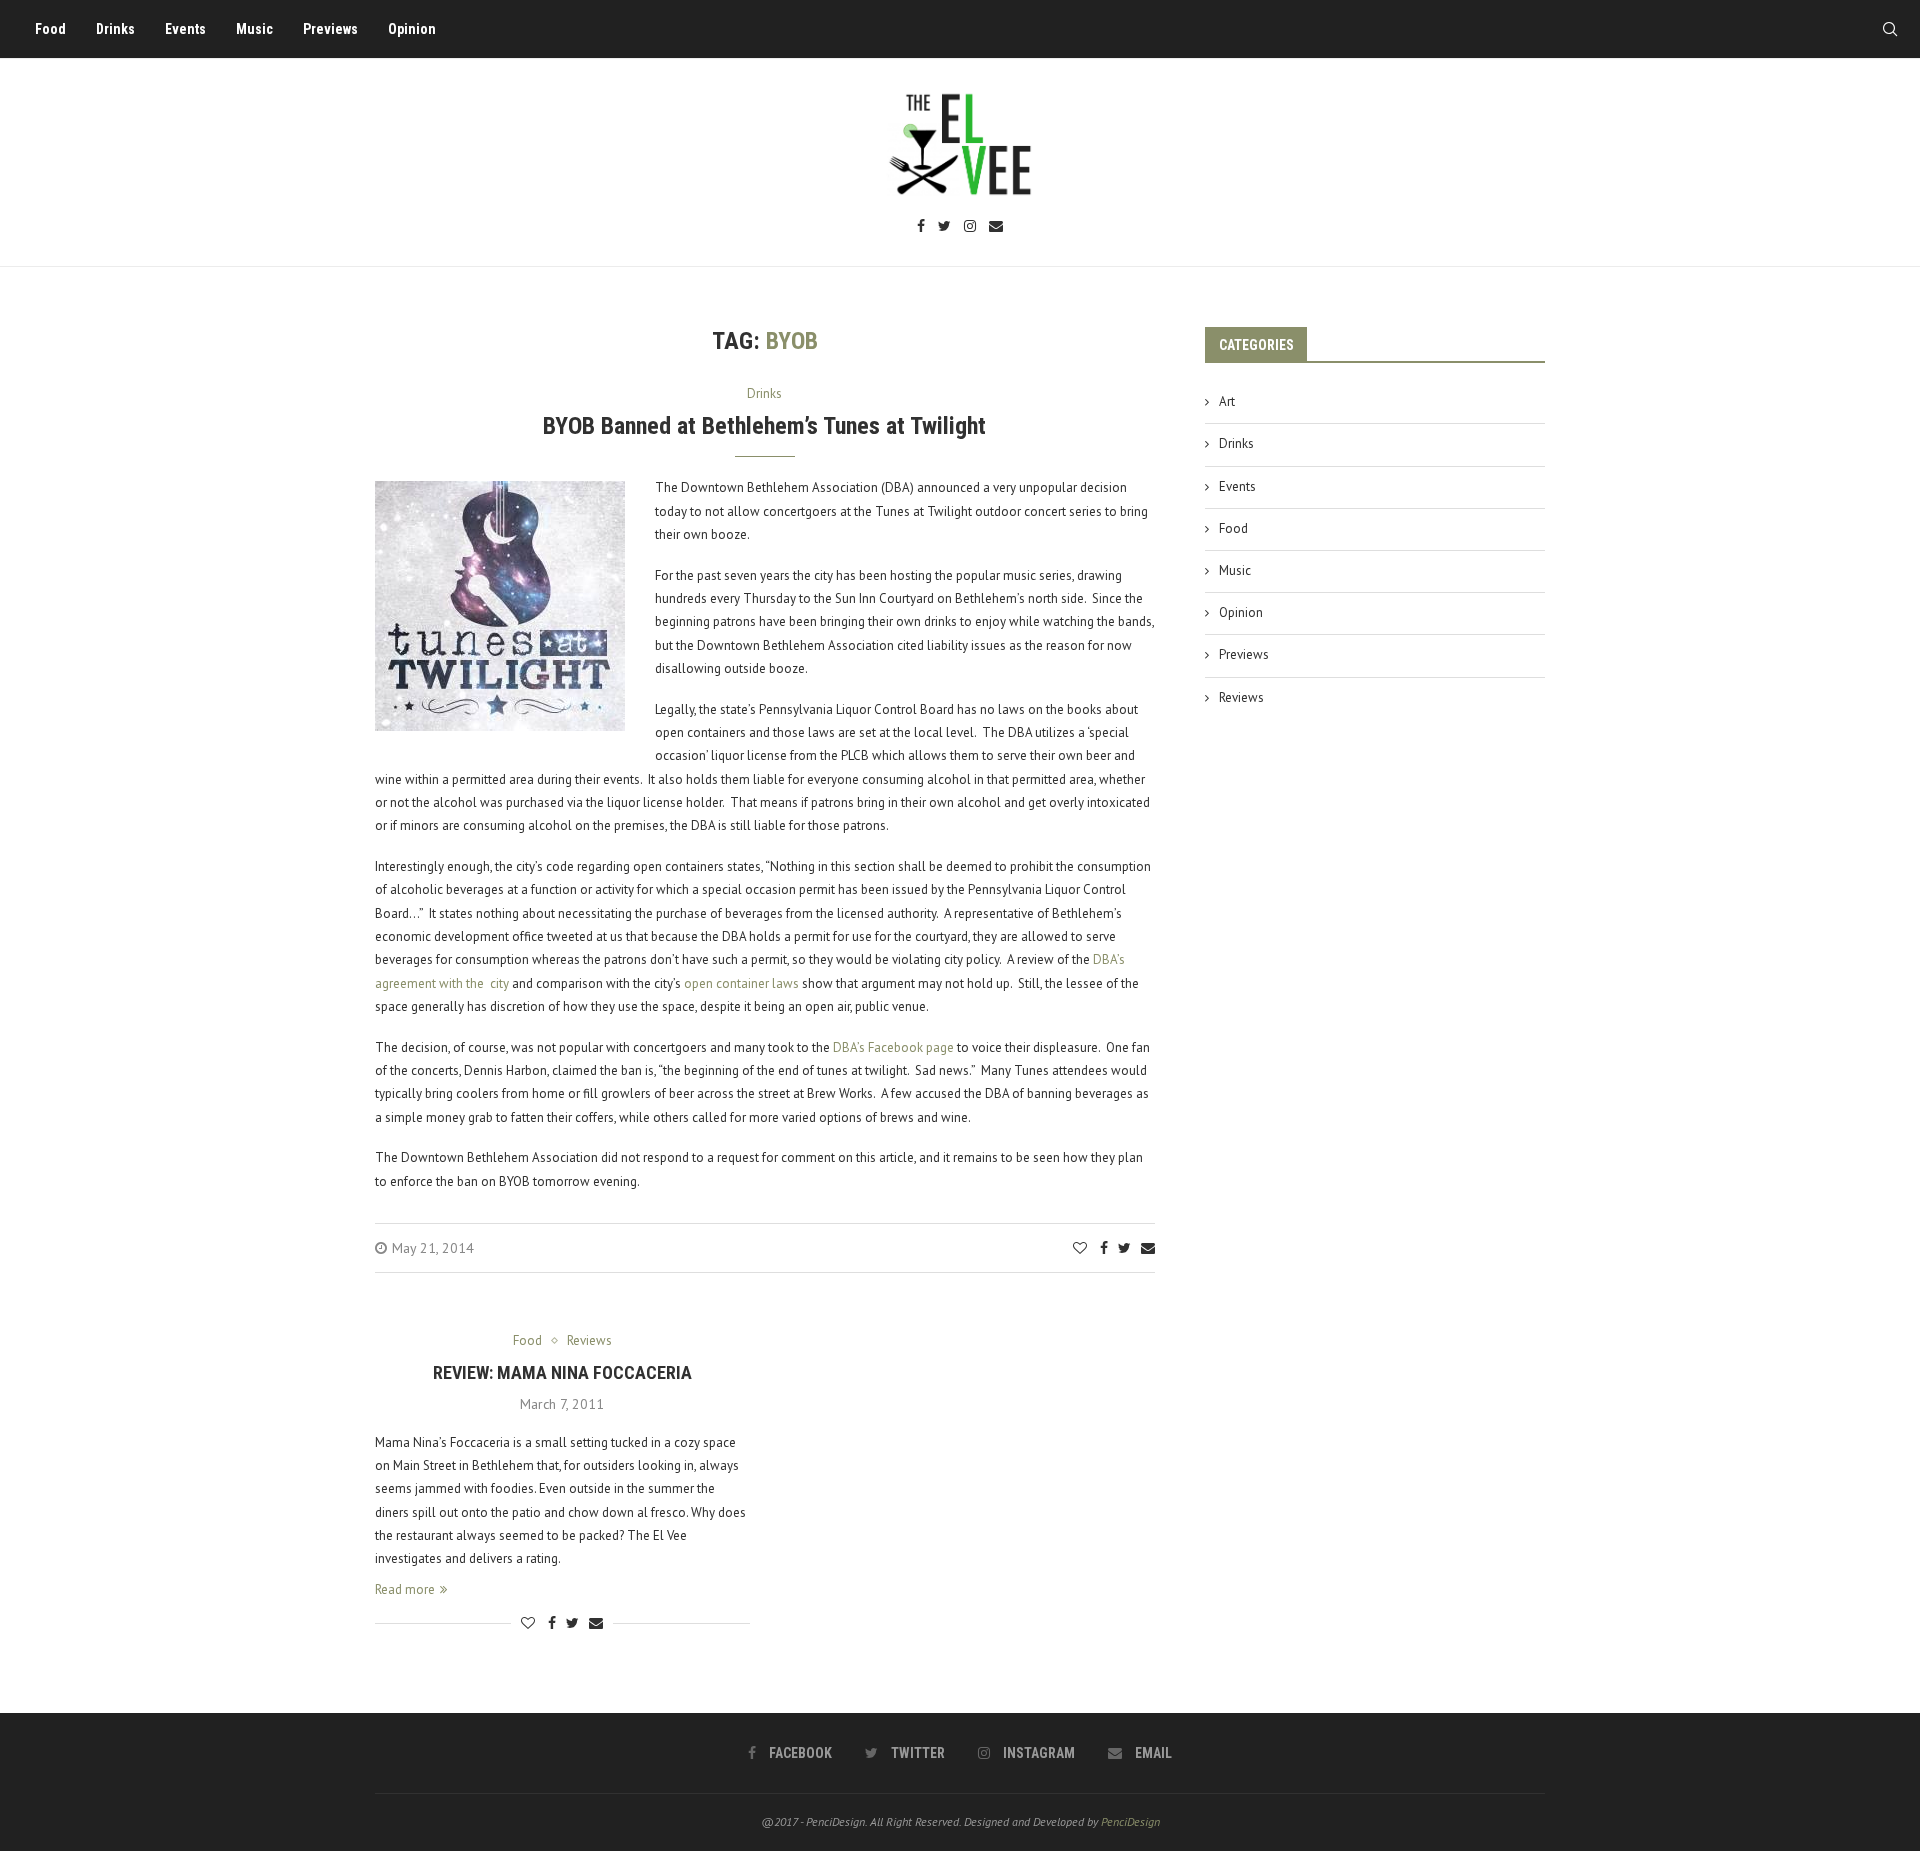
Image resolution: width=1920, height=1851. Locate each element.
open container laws (741, 983)
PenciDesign (1130, 1821)
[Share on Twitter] (1124, 1248)
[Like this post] (1080, 1248)
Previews (330, 29)
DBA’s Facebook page (893, 1047)
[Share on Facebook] (1104, 1248)
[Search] (1890, 29)
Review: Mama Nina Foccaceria (562, 1372)
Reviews (1241, 697)
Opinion (412, 29)
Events (185, 29)
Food (50, 29)
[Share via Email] (1148, 1248)
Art (1227, 401)
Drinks (115, 29)
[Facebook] (921, 227)
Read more (405, 1589)
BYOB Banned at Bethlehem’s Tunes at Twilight (764, 426)
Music (254, 29)
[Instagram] (970, 227)
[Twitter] (944, 227)
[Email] (996, 227)
